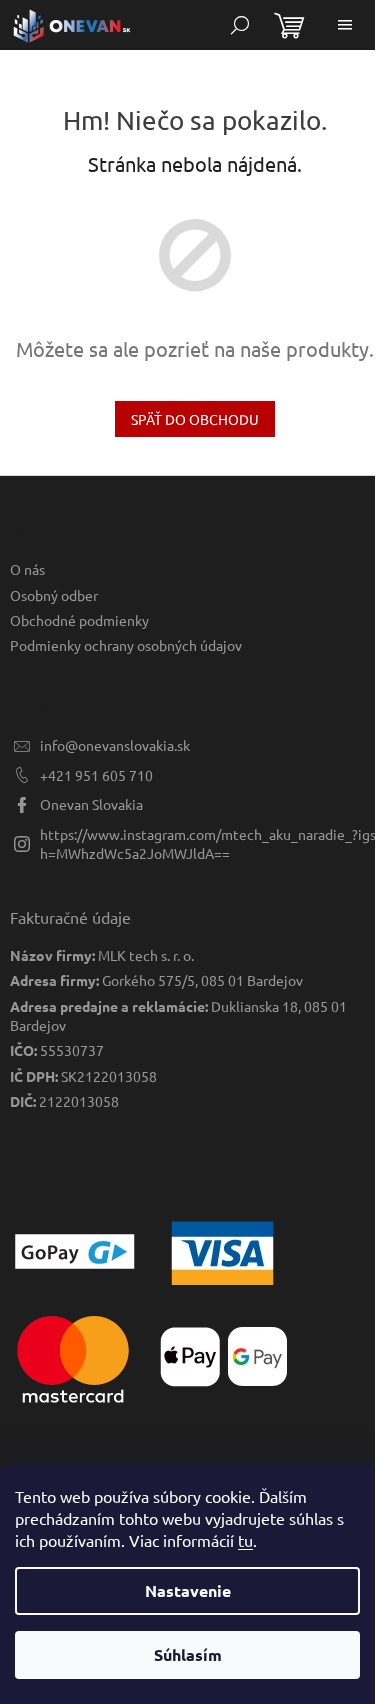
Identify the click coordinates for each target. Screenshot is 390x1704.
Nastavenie (188, 1590)
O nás (27, 569)
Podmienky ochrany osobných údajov (126, 645)
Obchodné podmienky (79, 620)
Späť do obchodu (195, 419)
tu (245, 1540)
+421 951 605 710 (96, 775)
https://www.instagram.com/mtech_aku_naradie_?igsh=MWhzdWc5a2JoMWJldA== (208, 843)
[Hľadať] (240, 25)
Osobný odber (54, 595)
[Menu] (345, 25)
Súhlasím (188, 1654)
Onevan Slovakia (91, 804)
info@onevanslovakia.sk (115, 745)
